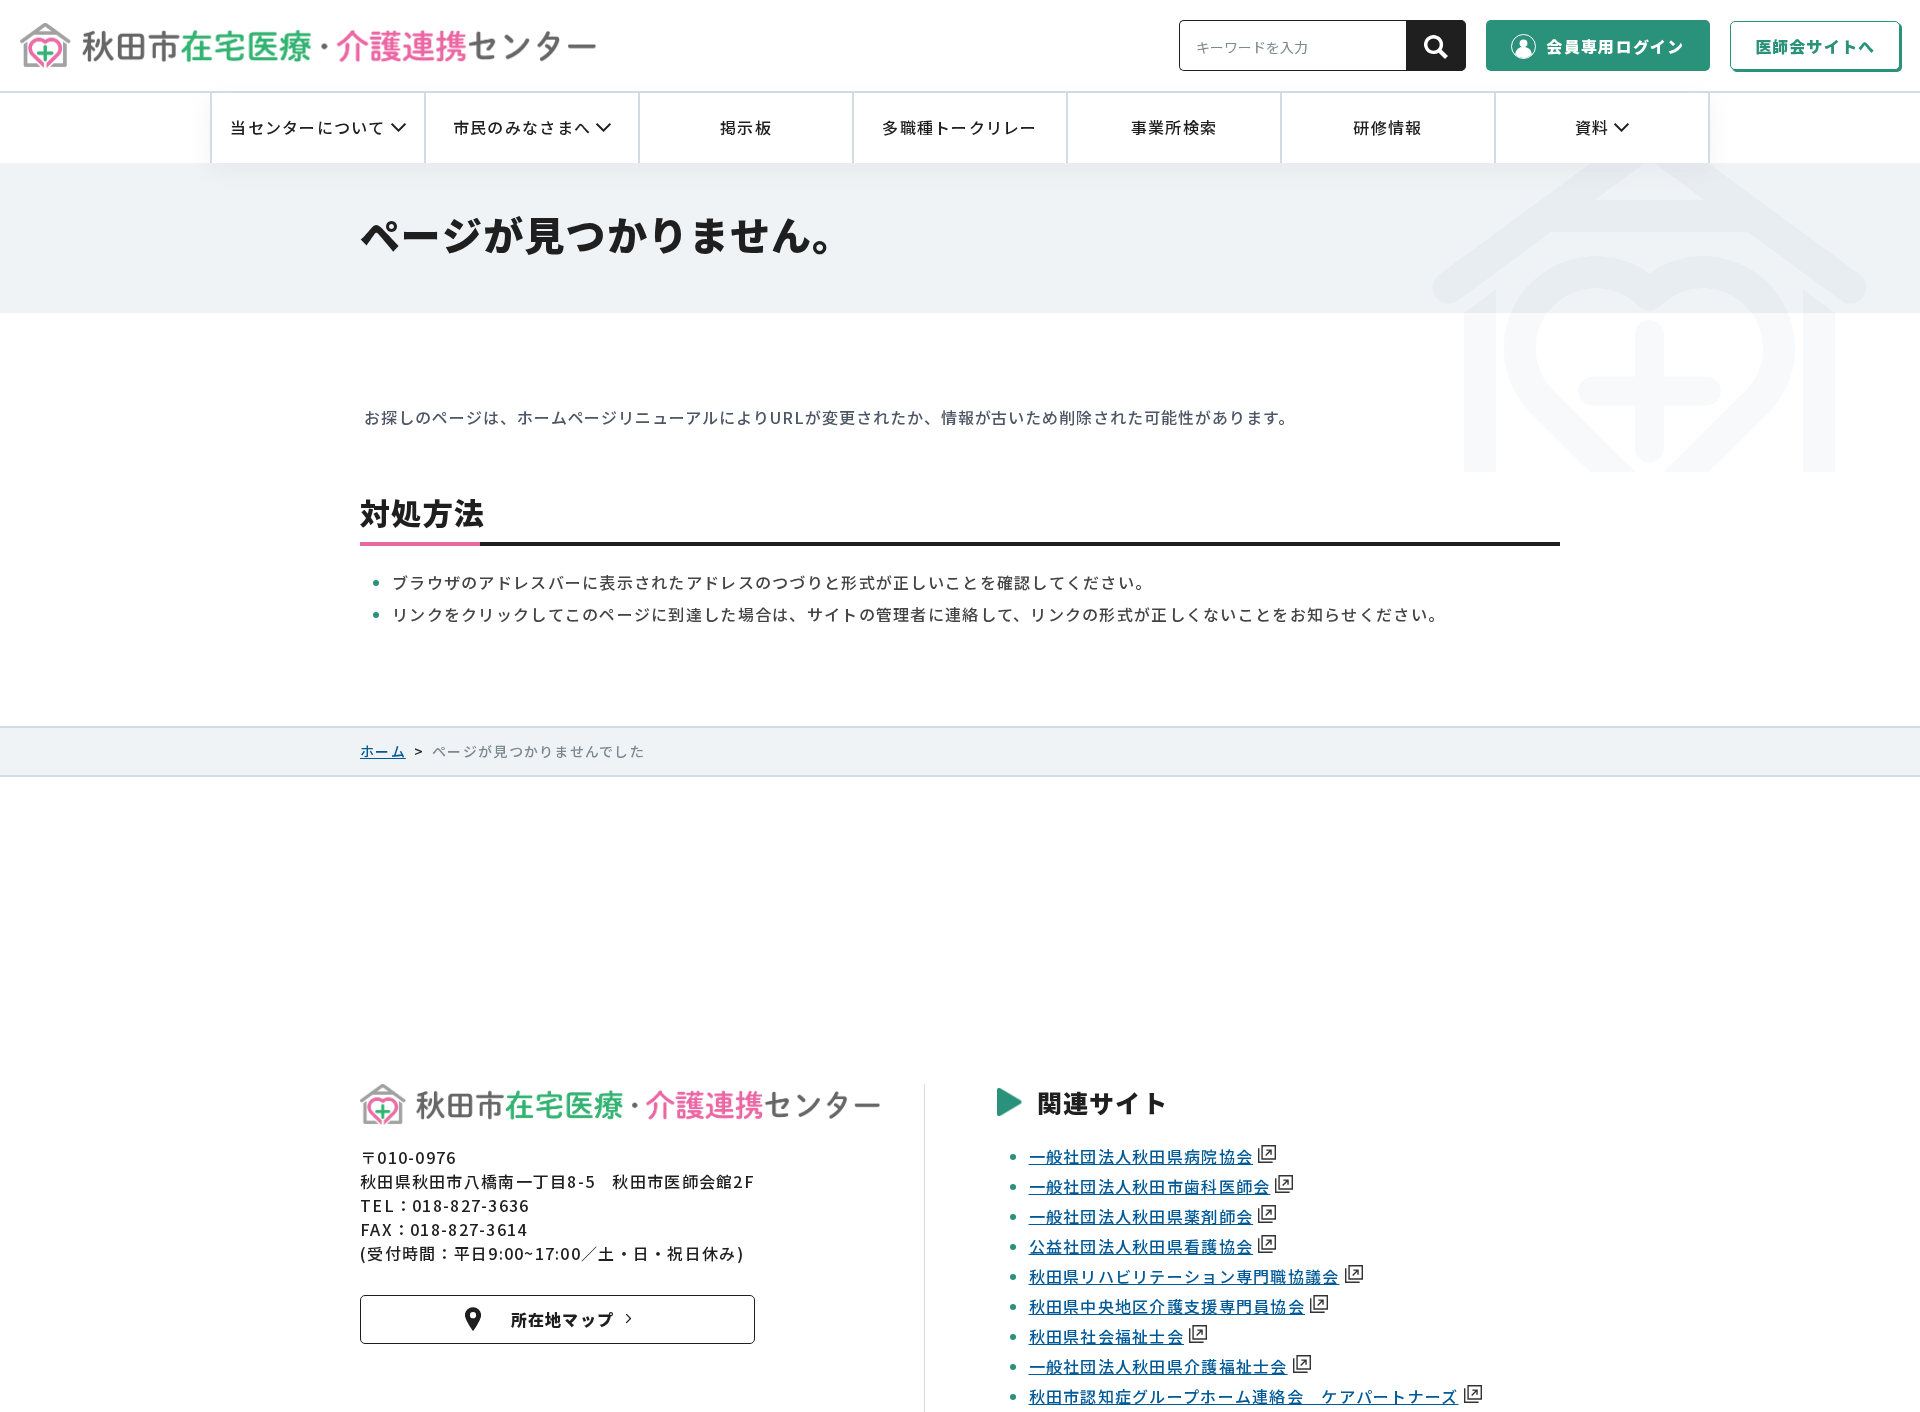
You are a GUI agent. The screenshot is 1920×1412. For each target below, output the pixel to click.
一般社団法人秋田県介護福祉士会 (1158, 1366)
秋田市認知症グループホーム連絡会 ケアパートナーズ (1244, 1396)
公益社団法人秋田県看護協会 (1141, 1246)
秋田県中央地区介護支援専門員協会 (1167, 1306)
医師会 (1815, 46)
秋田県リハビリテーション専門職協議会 (1184, 1276)
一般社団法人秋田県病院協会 (1141, 1156)
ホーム (383, 751)
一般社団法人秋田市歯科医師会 (1150, 1186)
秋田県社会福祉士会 (1107, 1336)
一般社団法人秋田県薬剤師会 (1141, 1216)
